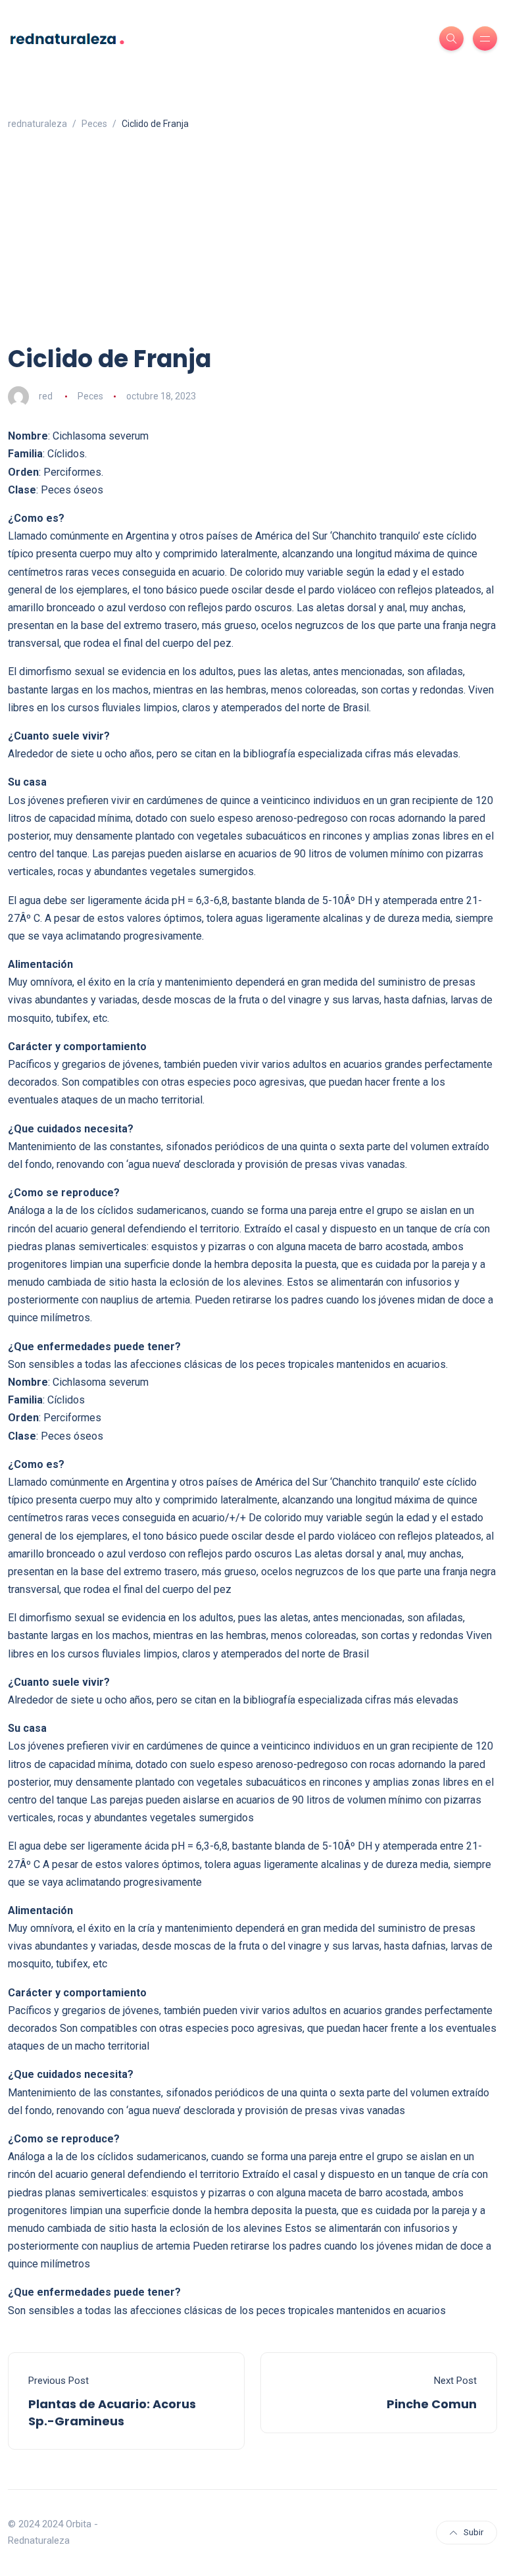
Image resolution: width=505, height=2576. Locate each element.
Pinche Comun (432, 2404)
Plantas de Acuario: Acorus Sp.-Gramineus (112, 2412)
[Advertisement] (252, 244)
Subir (473, 2532)
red (46, 396)
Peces (90, 396)
